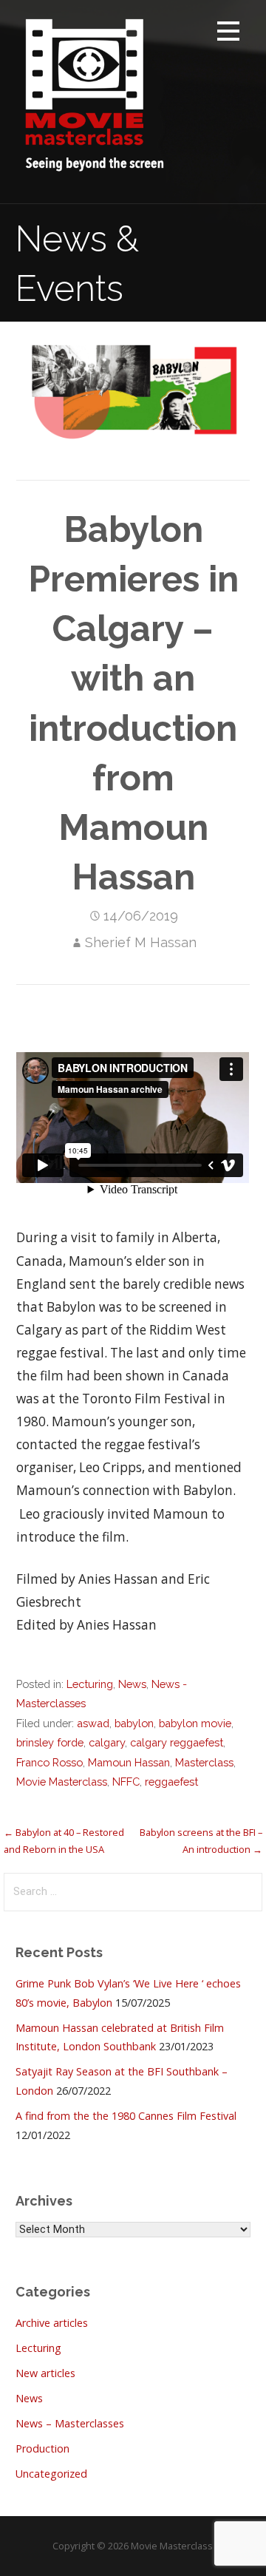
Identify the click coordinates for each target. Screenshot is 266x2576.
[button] (228, 34)
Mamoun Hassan (129, 1762)
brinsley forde (50, 1742)
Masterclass (204, 1762)
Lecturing (90, 1684)
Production (42, 2448)
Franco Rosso (50, 1762)
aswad (93, 1723)
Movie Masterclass (62, 1782)
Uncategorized (51, 2474)
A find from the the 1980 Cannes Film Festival (126, 2116)
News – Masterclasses (70, 2423)
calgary (107, 1742)
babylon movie (195, 1723)
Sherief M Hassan (141, 942)
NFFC (126, 1782)
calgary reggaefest (177, 1742)
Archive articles (52, 2323)
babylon (134, 1723)
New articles (45, 2373)
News (132, 1684)
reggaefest (171, 1782)
